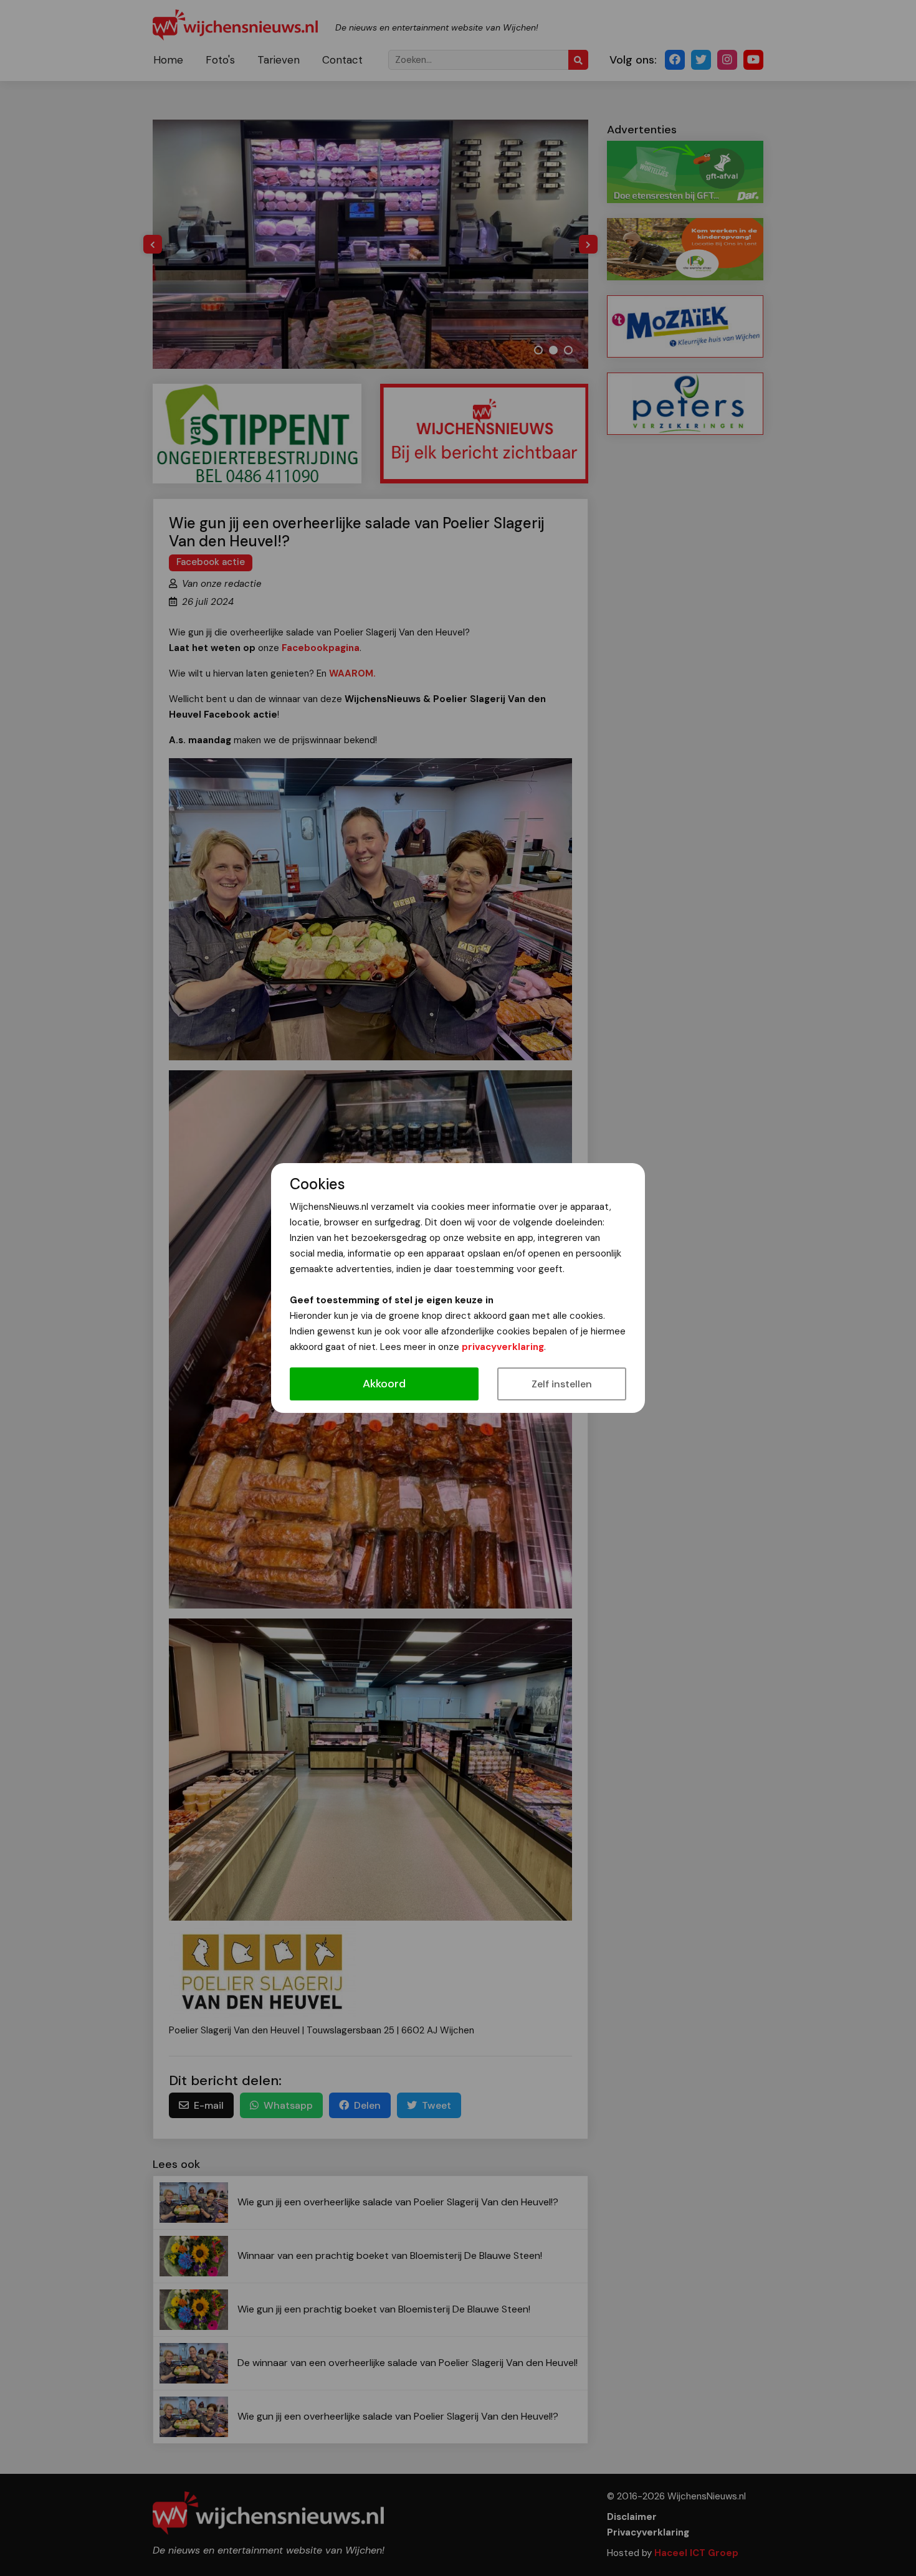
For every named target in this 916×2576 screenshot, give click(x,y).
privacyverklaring (503, 1347)
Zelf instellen (562, 1384)
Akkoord (384, 1384)
